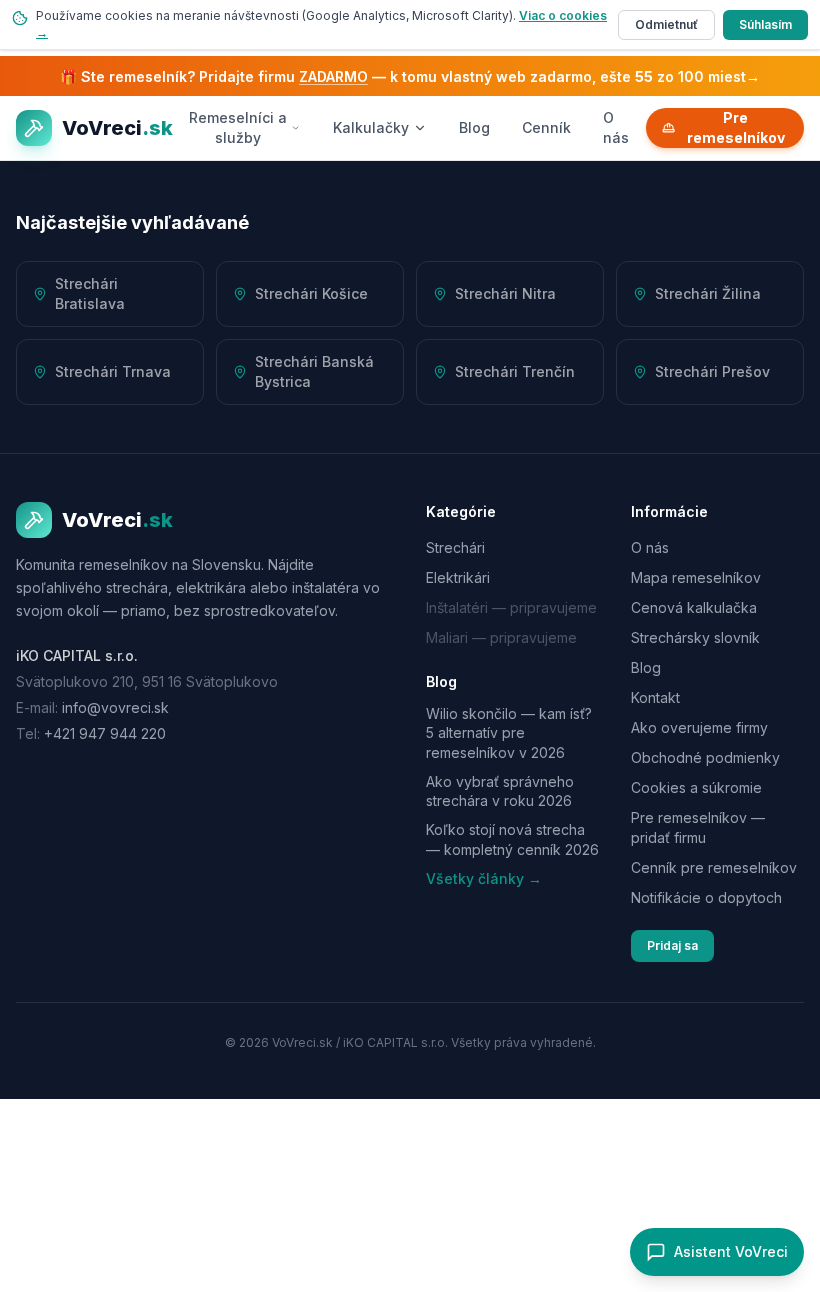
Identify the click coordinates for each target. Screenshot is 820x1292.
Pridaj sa (672, 945)
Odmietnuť (666, 24)
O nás (616, 127)
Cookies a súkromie (696, 787)
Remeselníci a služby (238, 127)
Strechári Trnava (113, 371)
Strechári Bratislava (90, 293)
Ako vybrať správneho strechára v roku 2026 (500, 791)
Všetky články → (484, 878)
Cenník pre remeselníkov (714, 867)
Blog (474, 127)
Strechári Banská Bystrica (314, 371)
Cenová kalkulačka (694, 607)
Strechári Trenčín (515, 371)
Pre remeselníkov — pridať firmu (698, 827)
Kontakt (655, 697)
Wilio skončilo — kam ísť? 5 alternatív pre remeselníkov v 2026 (509, 733)
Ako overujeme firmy (699, 727)
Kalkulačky (371, 127)
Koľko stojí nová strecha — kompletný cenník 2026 (512, 839)
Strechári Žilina (708, 293)
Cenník (546, 127)
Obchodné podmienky (705, 757)
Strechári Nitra (505, 293)
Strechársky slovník (695, 637)
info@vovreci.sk (115, 707)
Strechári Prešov (712, 371)
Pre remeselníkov (736, 127)
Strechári (455, 547)
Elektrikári (458, 577)
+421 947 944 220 (105, 733)
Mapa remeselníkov (696, 577)
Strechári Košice (311, 293)
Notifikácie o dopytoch (706, 897)
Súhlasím (765, 24)
